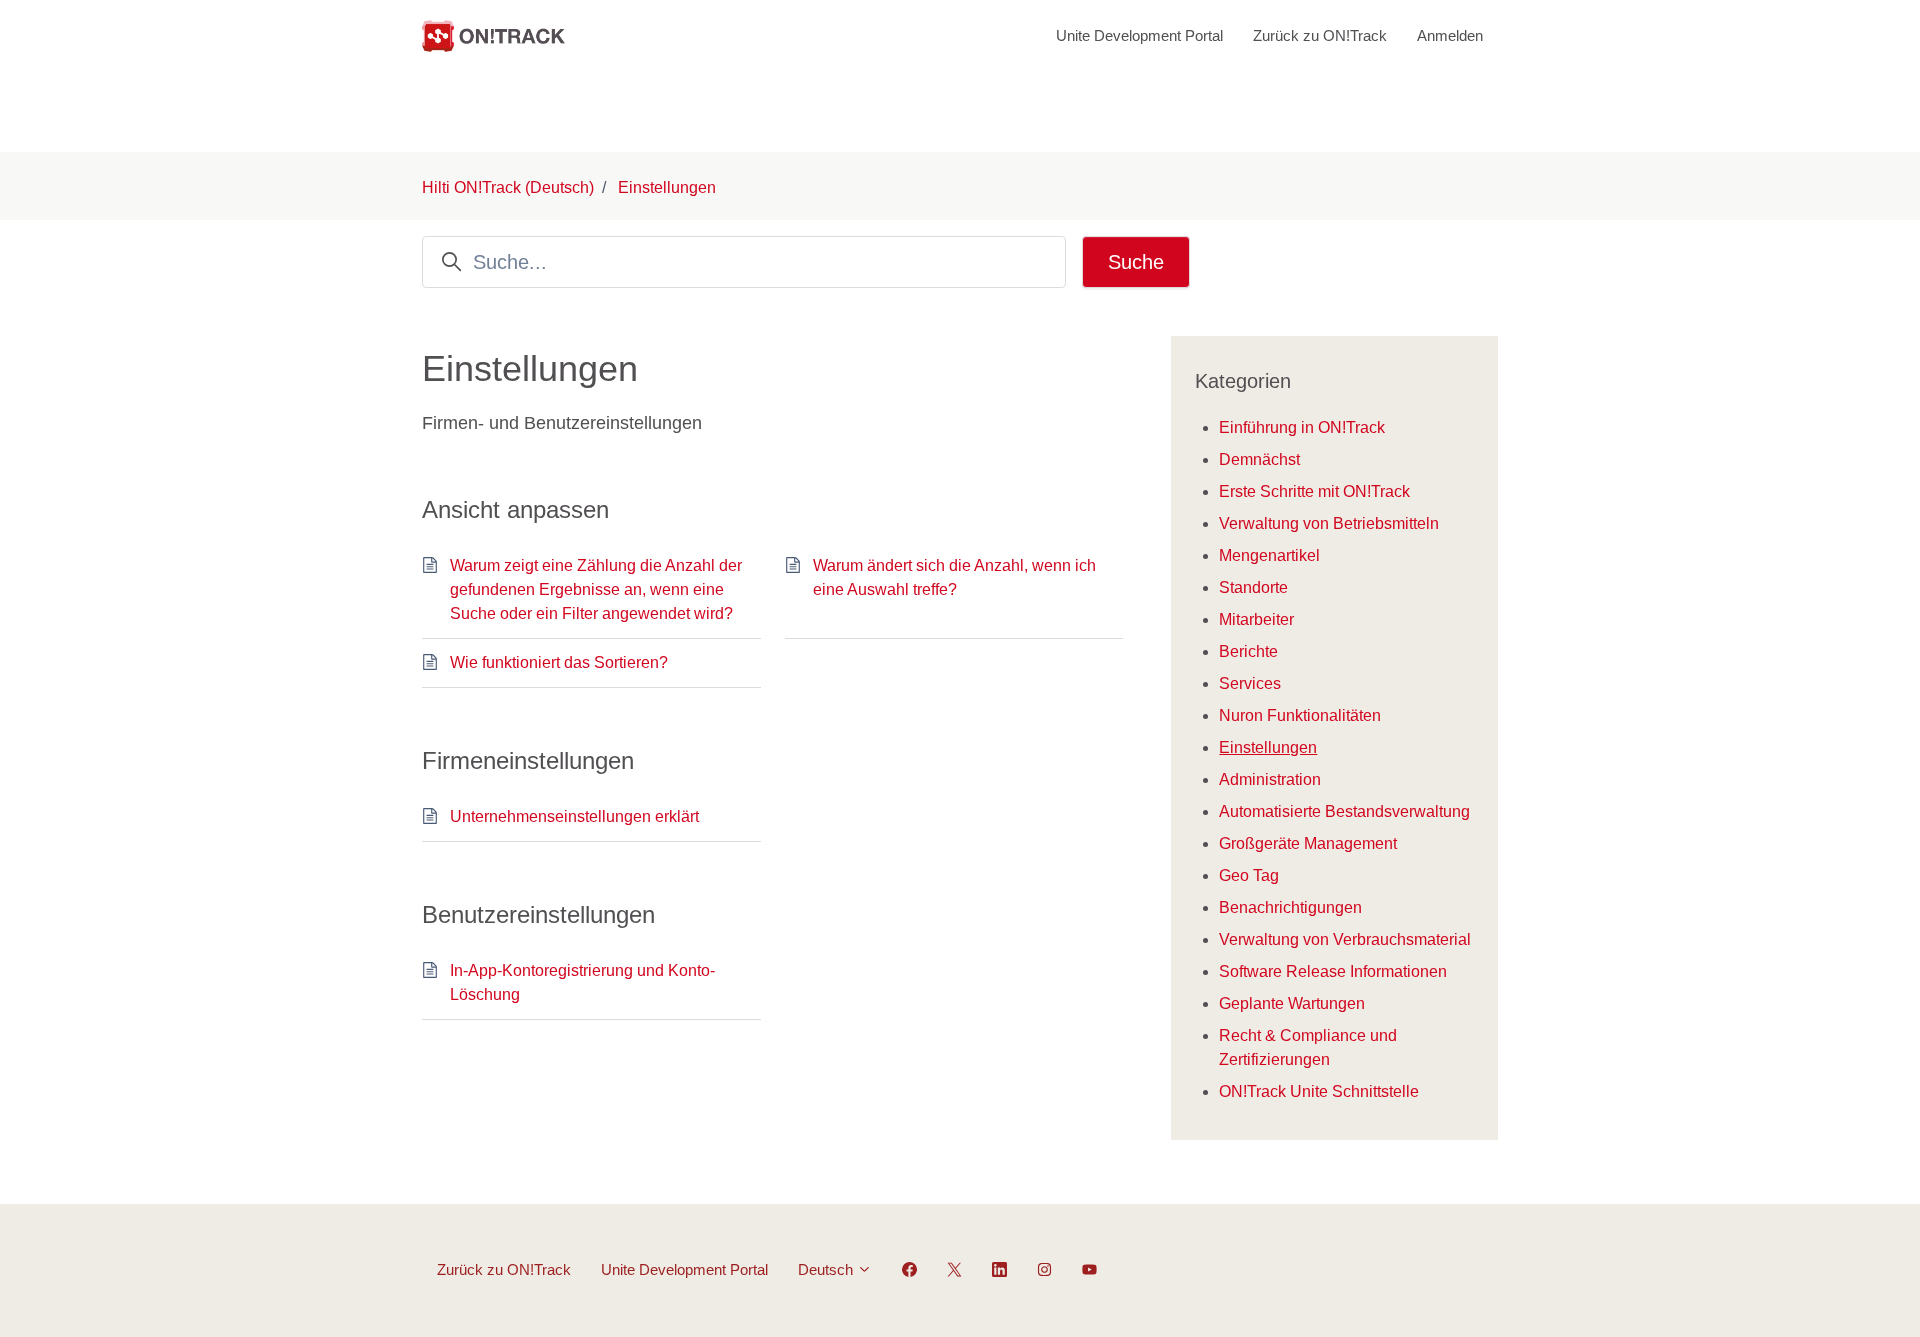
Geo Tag (1249, 875)
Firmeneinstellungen (528, 760)
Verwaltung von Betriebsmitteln (1329, 523)
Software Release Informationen (1333, 971)
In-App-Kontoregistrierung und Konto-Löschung (582, 982)
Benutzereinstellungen (538, 914)
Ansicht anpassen (515, 509)
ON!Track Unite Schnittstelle (1319, 1091)
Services (1250, 683)
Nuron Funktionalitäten (1300, 715)
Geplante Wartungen (1292, 1003)
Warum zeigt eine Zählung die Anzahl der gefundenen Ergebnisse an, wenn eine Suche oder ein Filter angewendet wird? (596, 589)
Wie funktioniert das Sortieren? (559, 662)
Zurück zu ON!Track (1320, 35)
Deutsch (827, 1269)
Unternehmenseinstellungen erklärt (574, 816)
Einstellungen (667, 187)
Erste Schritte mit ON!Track (1314, 491)
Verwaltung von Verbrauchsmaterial (1345, 939)
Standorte (1253, 587)
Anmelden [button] (1450, 35)
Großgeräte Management (1308, 843)
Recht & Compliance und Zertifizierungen (1308, 1047)
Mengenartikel (1269, 555)
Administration (1270, 779)
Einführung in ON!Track (1302, 427)
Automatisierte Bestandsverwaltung (1344, 811)
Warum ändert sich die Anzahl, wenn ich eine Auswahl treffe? (954, 577)
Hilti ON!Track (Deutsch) (508, 187)
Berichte (1248, 651)
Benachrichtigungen (1290, 907)
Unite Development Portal (1139, 35)
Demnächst (1259, 459)
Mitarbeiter (1256, 619)
